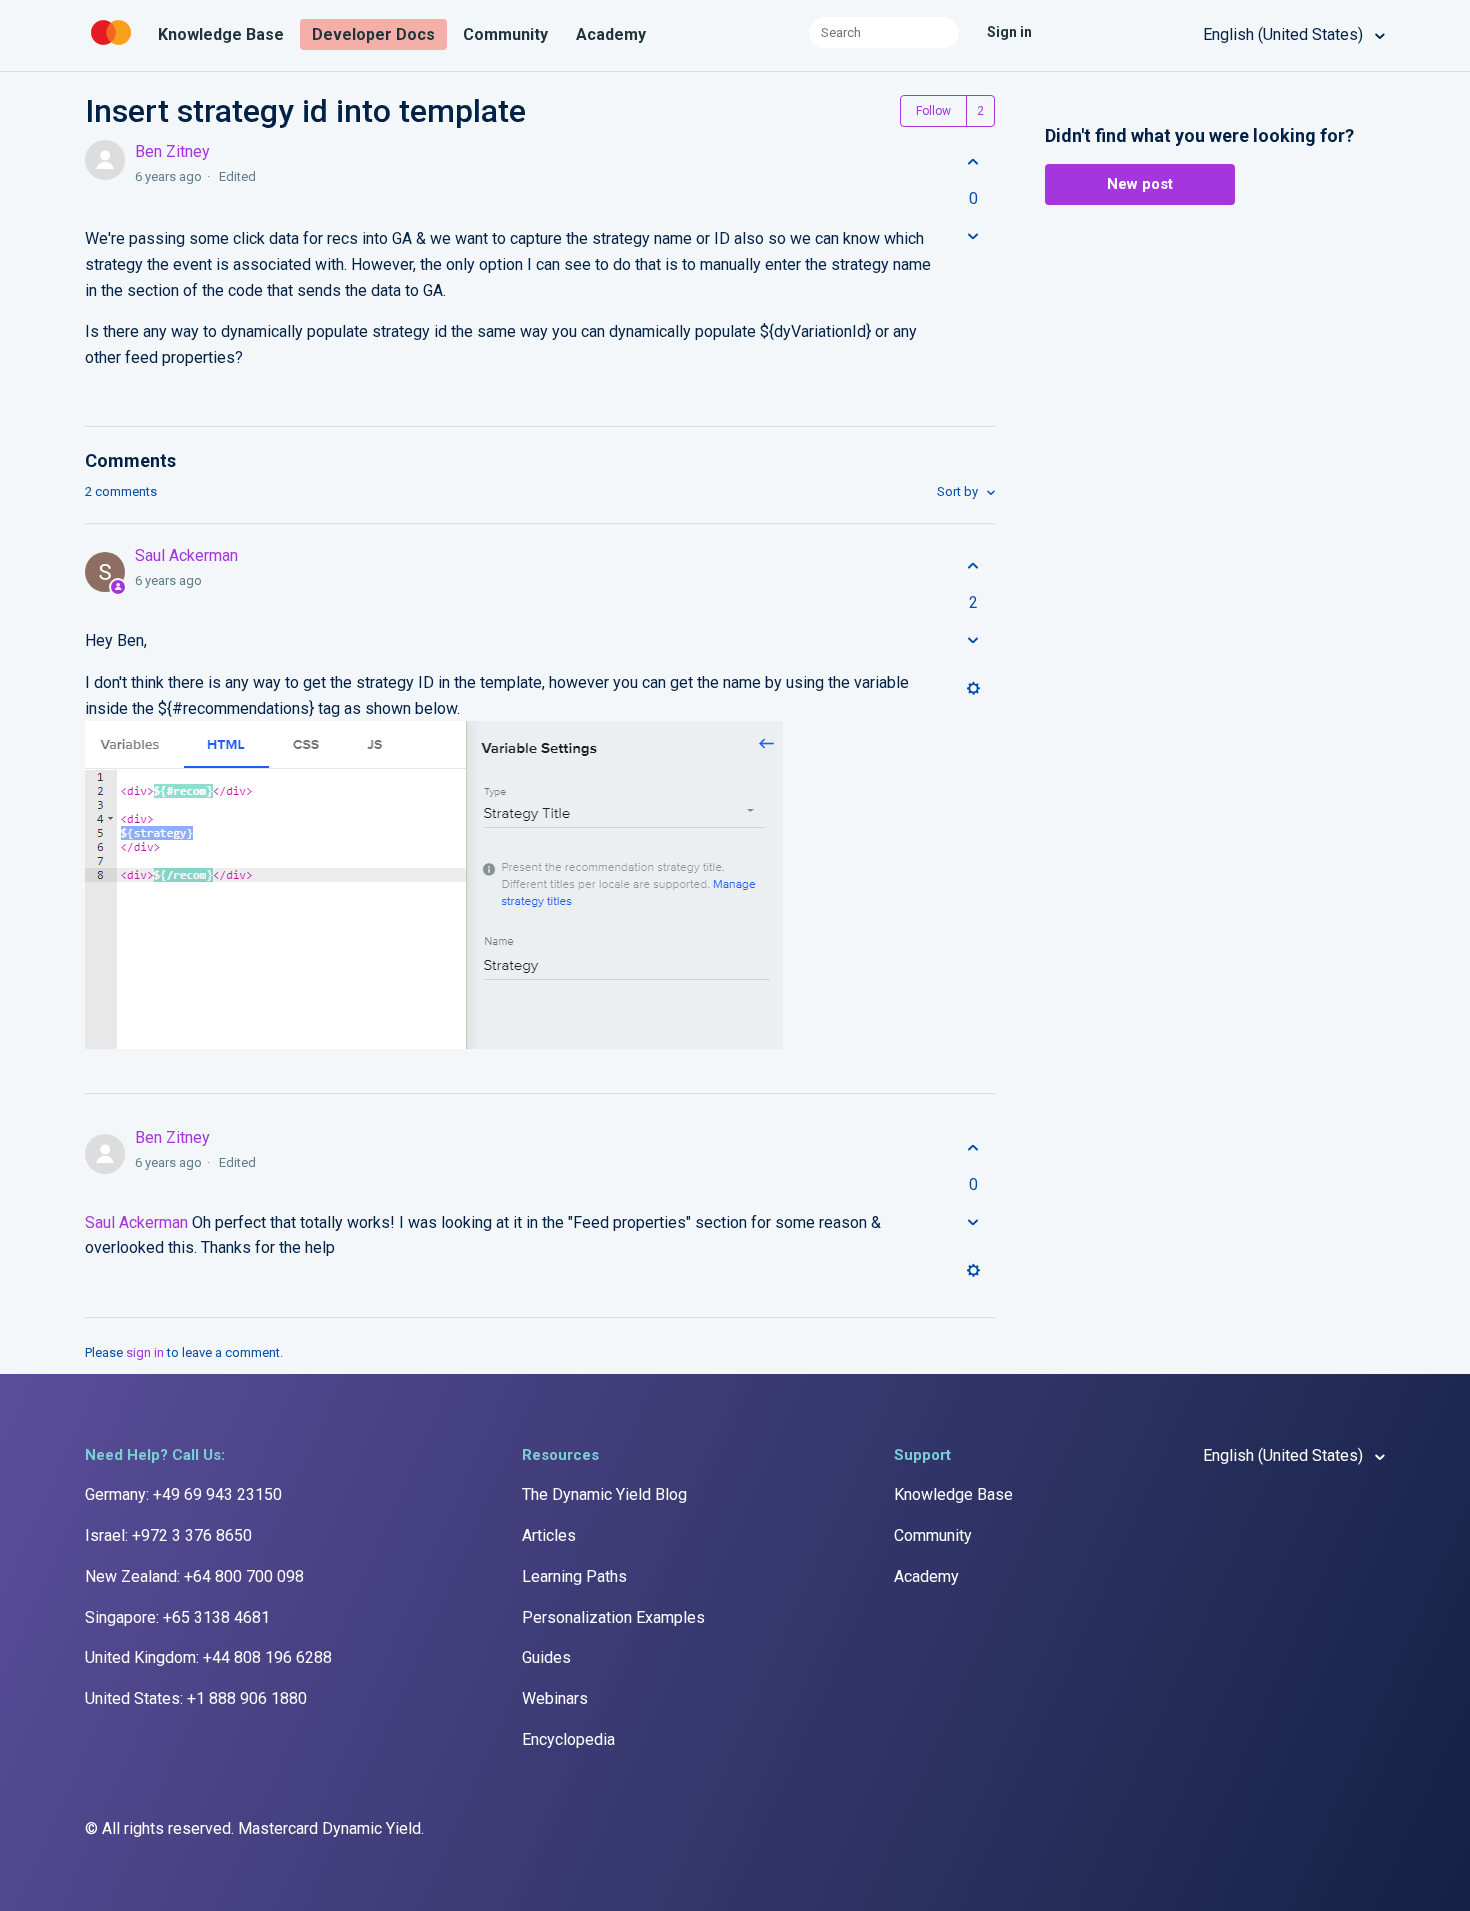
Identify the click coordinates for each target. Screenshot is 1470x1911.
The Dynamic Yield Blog (604, 1494)
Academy (611, 34)
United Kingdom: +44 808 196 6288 (208, 1657)
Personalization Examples (613, 1617)
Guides (546, 1657)
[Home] (113, 45)
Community (505, 34)
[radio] (973, 162)
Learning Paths (574, 1576)
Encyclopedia (568, 1739)
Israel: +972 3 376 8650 (168, 1535)
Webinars (555, 1698)
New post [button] (1140, 184)
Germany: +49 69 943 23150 (183, 1494)
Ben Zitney (172, 151)
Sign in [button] (1009, 32)
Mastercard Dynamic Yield (329, 1828)
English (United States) (1285, 34)
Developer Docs (373, 34)
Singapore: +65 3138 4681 (177, 1617)
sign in (145, 1352)
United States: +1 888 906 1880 (196, 1698)
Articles (549, 1535)
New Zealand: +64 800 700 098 (194, 1576)
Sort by (959, 491)
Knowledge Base (221, 34)
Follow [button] (933, 111)
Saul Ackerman (186, 555)
